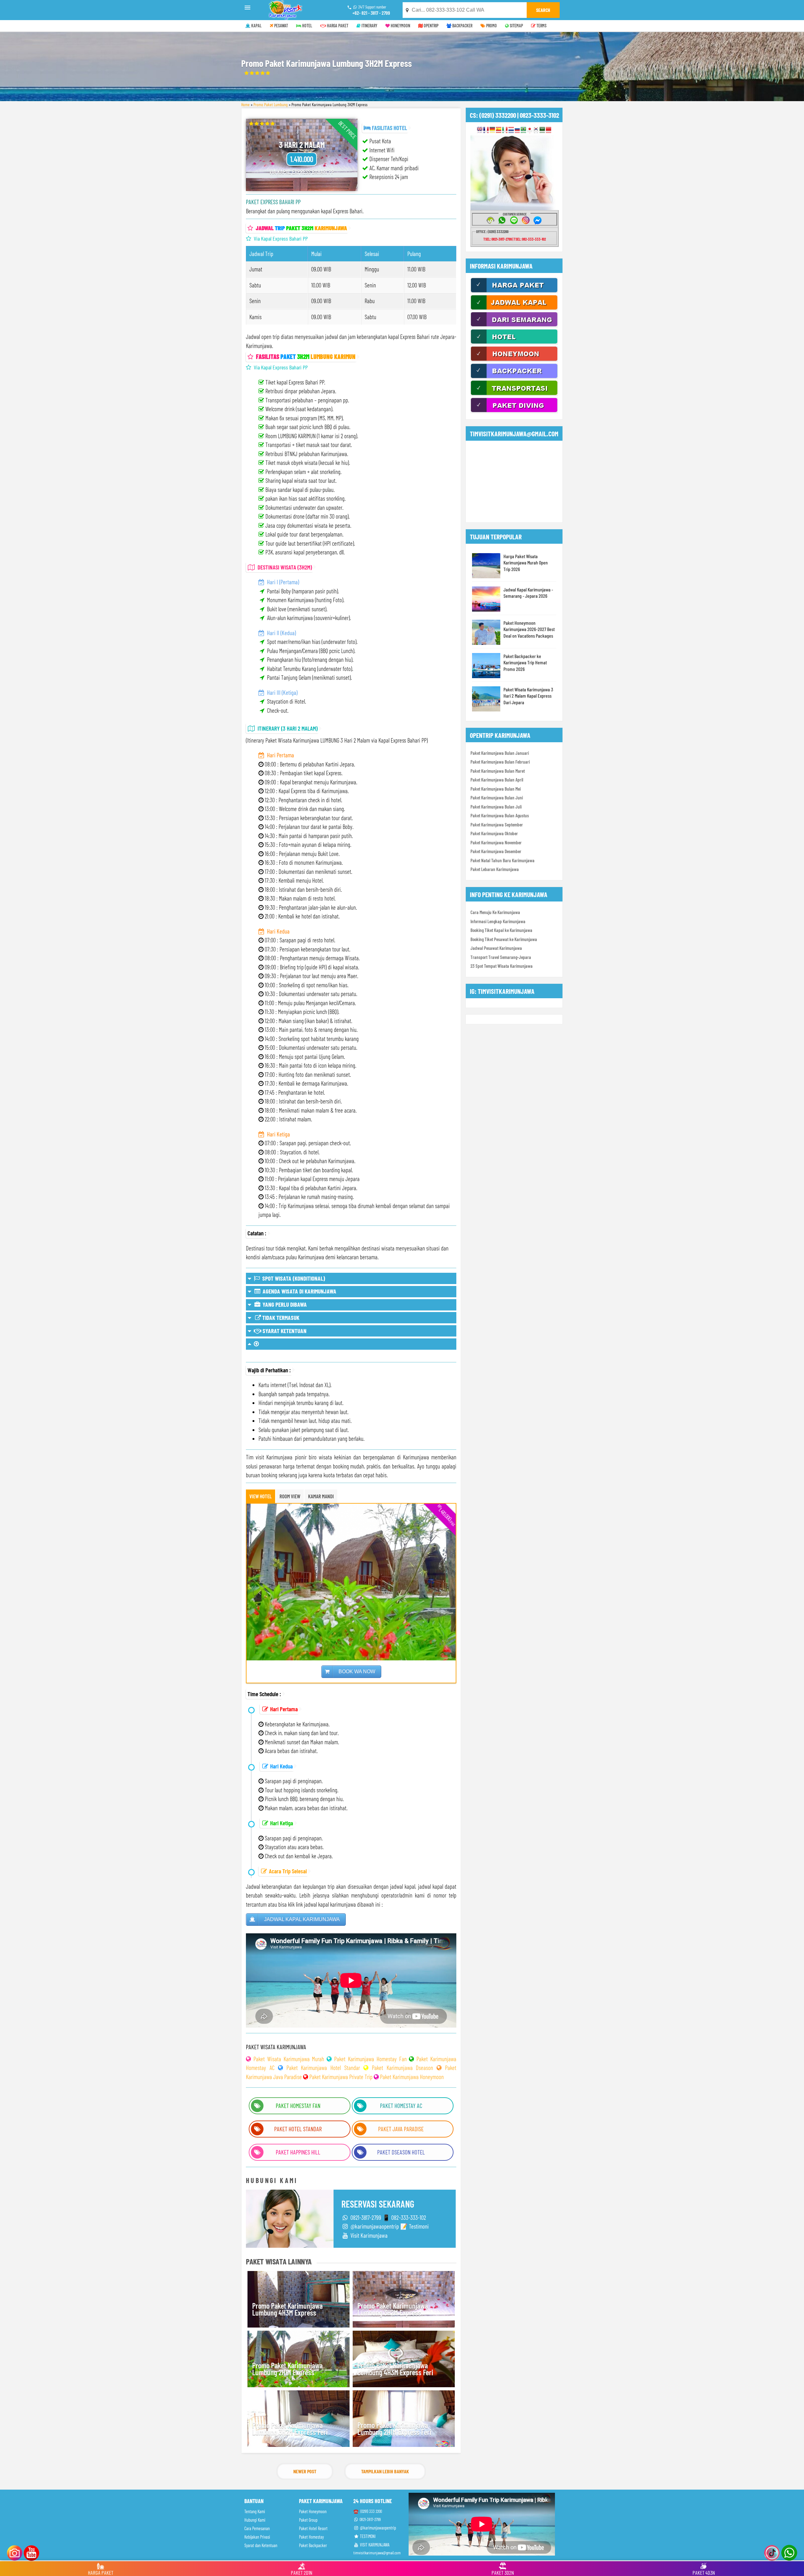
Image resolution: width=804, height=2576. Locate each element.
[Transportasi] (514, 394)
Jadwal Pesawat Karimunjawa (496, 948)
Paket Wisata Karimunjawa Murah (289, 2059)
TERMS (541, 26)
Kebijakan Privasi (257, 2537)
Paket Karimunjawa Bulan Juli (496, 807)
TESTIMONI (367, 2536)
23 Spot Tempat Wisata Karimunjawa (502, 966)
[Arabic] (542, 130)
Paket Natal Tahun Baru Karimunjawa (503, 860)
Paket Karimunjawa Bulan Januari (500, 753)
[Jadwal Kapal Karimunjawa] (514, 309)
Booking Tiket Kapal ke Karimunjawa (501, 930)
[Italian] (505, 130)
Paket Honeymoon (313, 2511)
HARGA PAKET (337, 26)
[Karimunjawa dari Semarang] (514, 326)
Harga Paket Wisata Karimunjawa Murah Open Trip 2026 (526, 563)
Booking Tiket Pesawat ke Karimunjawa (504, 939)
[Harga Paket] (514, 291)
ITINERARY (369, 26)
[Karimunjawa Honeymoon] (514, 360)
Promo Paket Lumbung (271, 104)
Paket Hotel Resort (313, 2528)
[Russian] (517, 130)
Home (245, 104)
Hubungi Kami (255, 2520)
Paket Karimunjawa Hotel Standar (323, 2068)
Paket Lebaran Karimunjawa (495, 869)
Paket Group (308, 2520)
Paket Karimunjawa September (497, 825)
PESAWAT (281, 26)
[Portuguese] (523, 130)
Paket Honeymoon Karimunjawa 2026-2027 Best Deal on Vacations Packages (529, 629)
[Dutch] (511, 130)
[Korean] (536, 130)
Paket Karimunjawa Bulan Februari (500, 762)
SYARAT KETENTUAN (284, 1331)
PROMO (491, 26)
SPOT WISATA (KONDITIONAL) (292, 1278)
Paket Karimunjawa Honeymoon (412, 2077)
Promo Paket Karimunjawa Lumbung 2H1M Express (287, 2369)
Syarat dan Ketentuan (261, 2545)
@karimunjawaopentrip (378, 2528)
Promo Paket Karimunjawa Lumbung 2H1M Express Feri (394, 2429)
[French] (486, 130)
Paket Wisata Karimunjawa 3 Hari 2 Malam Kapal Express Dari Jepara (528, 696)
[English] (480, 130)
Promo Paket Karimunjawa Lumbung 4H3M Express (287, 2309)
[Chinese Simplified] (549, 130)
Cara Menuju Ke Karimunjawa (495, 912)
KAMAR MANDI (321, 1496)
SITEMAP (516, 26)
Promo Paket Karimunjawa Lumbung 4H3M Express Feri (395, 2369)
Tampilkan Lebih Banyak (385, 2471)
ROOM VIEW (290, 1496)
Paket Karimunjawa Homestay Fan (370, 2059)
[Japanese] (530, 130)
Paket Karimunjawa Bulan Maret (498, 771)
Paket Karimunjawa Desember (496, 851)
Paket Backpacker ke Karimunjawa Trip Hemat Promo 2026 (525, 662)
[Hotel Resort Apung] (514, 343)
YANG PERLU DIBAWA (284, 1304)
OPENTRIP (431, 26)
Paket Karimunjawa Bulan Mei (496, 789)
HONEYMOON (400, 26)
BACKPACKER (462, 26)
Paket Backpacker (313, 2545)
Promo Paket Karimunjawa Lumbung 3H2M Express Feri (290, 2429)
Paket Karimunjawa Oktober (494, 833)
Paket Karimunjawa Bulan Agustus (500, 815)
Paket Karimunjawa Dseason (403, 2068)
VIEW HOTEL (261, 1496)
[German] (492, 130)
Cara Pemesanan (257, 2528)
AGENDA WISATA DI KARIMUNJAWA (299, 1291)
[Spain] (499, 130)
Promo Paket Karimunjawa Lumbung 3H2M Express (393, 2309)
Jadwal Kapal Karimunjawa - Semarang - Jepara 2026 (528, 593)
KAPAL (256, 26)
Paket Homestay (311, 2537)
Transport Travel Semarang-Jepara (501, 957)
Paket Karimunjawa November (496, 842)
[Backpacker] (514, 377)
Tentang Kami (255, 2511)
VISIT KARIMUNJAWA (374, 2545)
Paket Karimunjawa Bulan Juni (497, 798)
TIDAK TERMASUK (280, 1318)
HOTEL (307, 26)
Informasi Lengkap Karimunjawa (498, 921)
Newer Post (305, 2471)
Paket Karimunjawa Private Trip (341, 2077)
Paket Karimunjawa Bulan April (497, 780)
